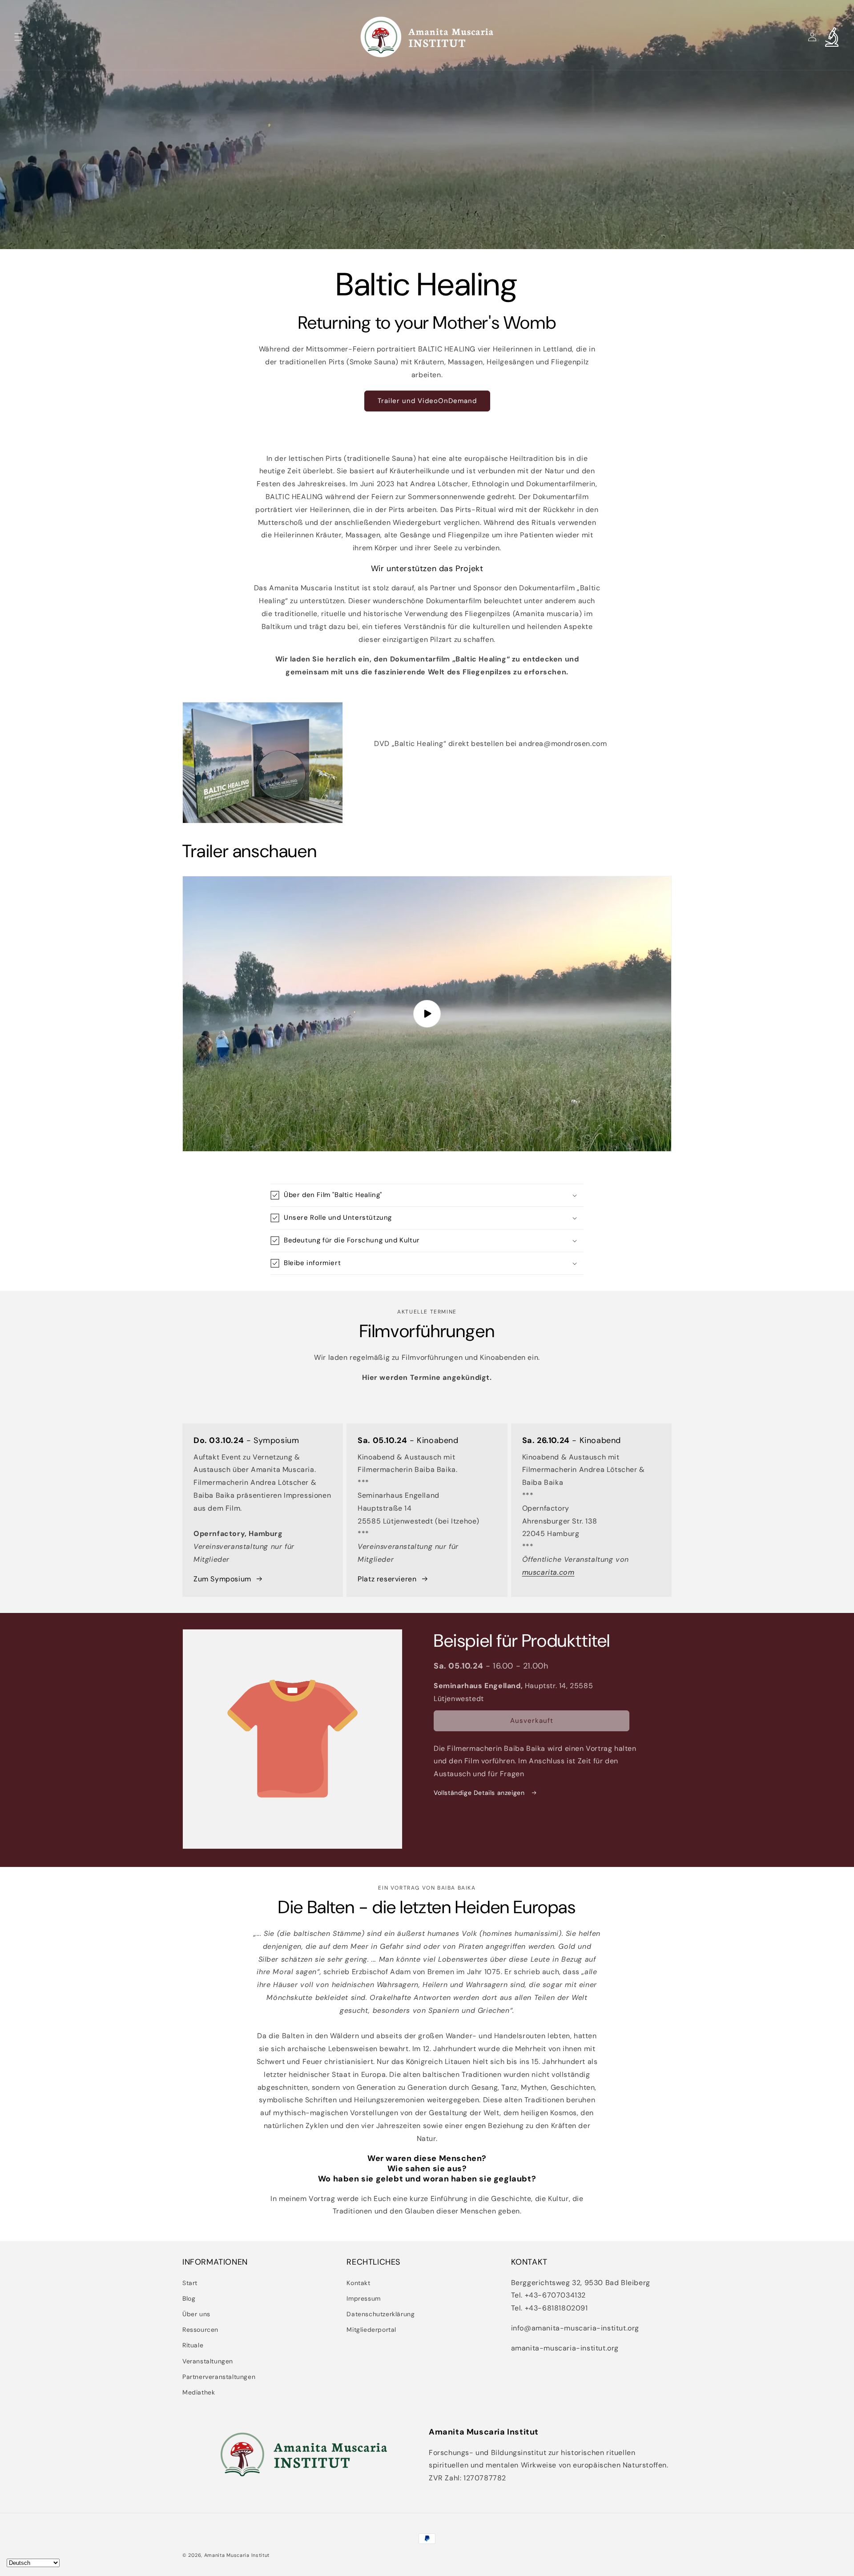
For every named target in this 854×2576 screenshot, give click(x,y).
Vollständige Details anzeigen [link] (480, 1793)
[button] (19, 37)
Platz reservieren (387, 1579)
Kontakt (358, 2283)
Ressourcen (200, 2330)
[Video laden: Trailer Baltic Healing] (427, 1014)
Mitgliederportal (371, 2330)
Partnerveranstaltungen (219, 2377)
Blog (189, 2298)
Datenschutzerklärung (381, 2314)
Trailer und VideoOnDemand (427, 401)
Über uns (196, 2314)
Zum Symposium (222, 1579)
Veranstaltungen (208, 2361)
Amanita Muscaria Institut (237, 2555)
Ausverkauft (532, 1721)
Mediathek (199, 2392)
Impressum (363, 2298)
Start (190, 2283)
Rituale (193, 2345)
